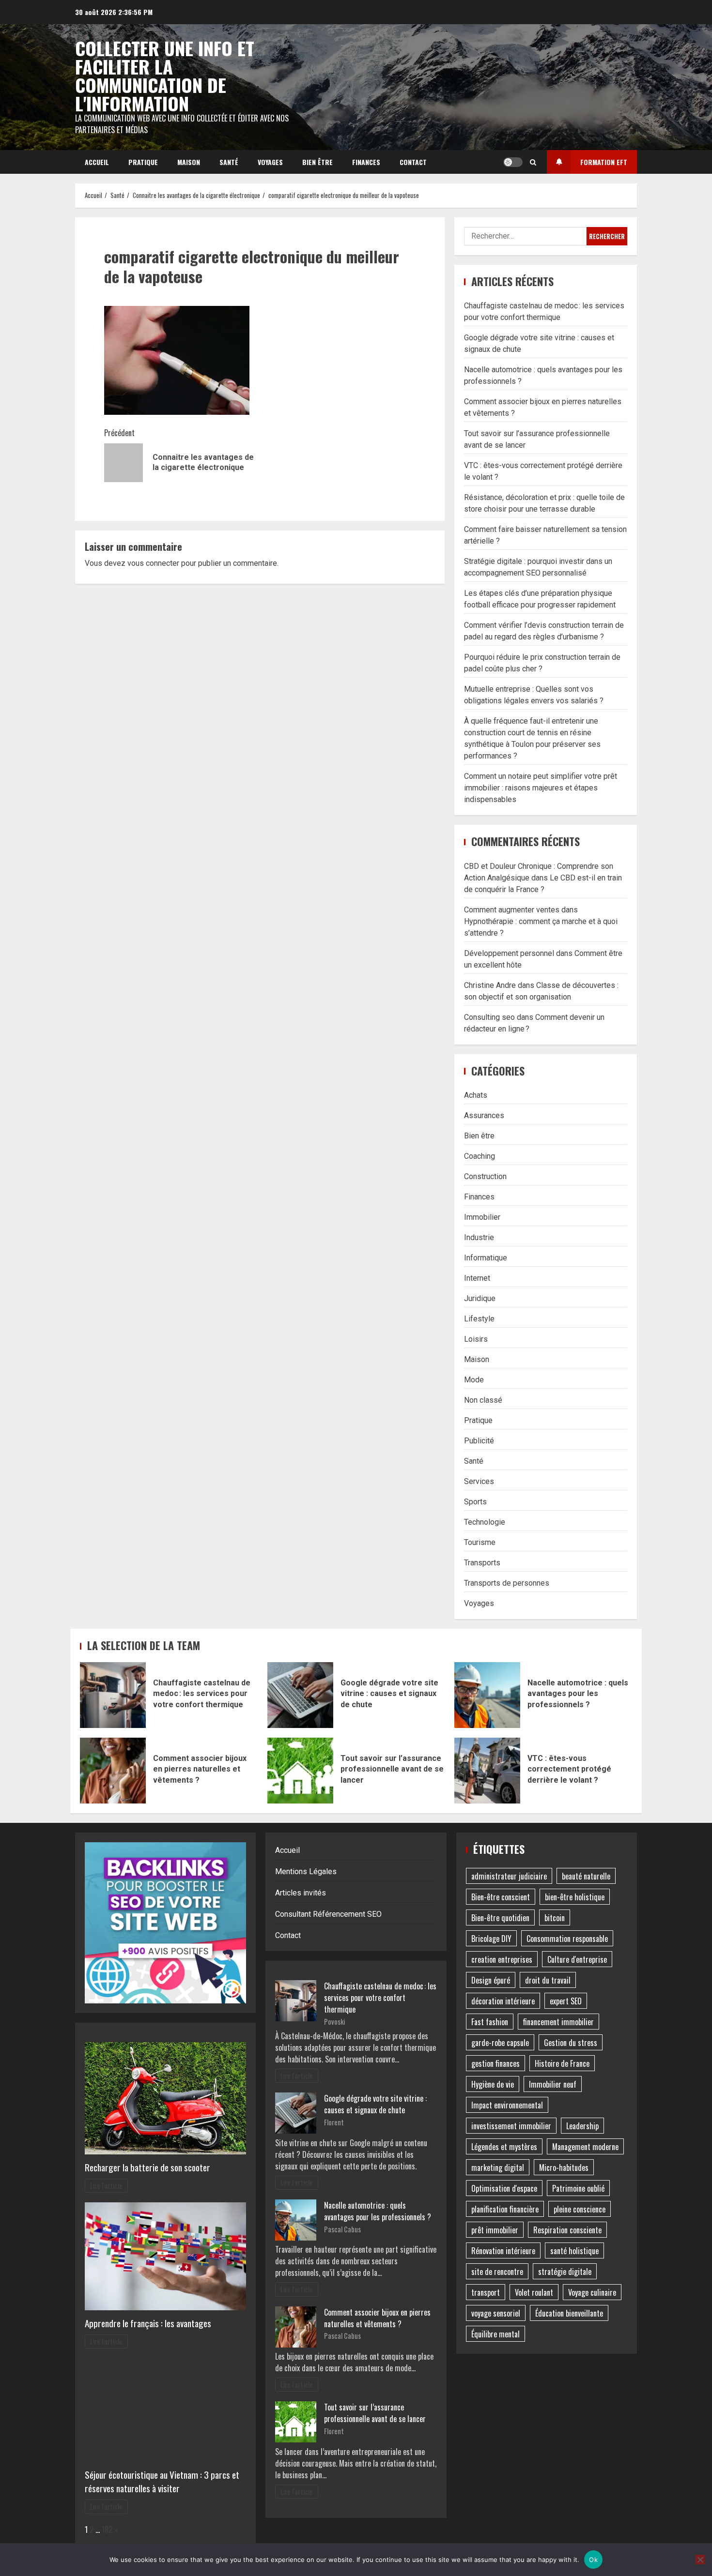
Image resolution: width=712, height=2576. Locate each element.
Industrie (479, 1237)
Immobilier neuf (553, 2084)
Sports (475, 1502)
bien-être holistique (575, 1897)
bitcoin (555, 1918)
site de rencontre (497, 2272)
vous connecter (153, 563)
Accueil (97, 162)
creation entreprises (502, 1959)
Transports (482, 1563)
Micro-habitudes (564, 2167)
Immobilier (482, 1217)
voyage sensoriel (496, 2313)
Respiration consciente (567, 2230)
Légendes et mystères (504, 2147)
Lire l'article (106, 2186)
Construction (485, 1176)
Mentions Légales (306, 1871)
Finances (366, 162)
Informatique (486, 1258)
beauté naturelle (586, 1876)
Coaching (480, 1156)
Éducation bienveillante (569, 2313)
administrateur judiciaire (509, 1876)
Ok (593, 2560)
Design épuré (491, 1980)
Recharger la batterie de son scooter (147, 2167)
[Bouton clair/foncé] (513, 162)
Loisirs (476, 1339)
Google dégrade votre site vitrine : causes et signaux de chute (300, 1695)
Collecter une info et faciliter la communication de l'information (165, 76)
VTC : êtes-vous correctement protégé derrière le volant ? (487, 1771)
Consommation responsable (567, 1939)
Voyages (270, 162)
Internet (477, 1278)
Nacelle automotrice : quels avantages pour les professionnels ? (487, 1695)
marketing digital (498, 2167)
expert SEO (566, 2001)
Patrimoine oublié (578, 2188)
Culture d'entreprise (577, 1959)
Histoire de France (562, 2063)
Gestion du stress (571, 2043)
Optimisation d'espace (504, 2188)
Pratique (143, 162)
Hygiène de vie (493, 2084)
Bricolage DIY (491, 1939)
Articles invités (301, 1893)
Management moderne (585, 2147)
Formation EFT (604, 162)
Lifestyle (479, 1319)
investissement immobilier (511, 2126)
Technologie (485, 1522)
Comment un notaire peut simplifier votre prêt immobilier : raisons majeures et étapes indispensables (541, 788)
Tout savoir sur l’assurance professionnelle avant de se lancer (300, 1771)
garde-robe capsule (500, 2043)
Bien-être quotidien (500, 1918)
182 (107, 2530)
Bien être (317, 162)
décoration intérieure (503, 2001)
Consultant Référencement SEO (328, 1914)
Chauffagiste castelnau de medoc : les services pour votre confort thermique (113, 1695)
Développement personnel (509, 953)
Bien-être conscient (501, 1897)
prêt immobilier (495, 2230)
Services (479, 1481)
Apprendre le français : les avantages (148, 2323)
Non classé (483, 1400)
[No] (700, 2560)
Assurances (484, 1115)
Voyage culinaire (592, 2292)
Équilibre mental (495, 2334)
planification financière (505, 2209)
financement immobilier (558, 2022)
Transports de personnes (507, 1583)
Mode (474, 1380)
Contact (413, 162)
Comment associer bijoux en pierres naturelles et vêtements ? (113, 1771)
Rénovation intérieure (503, 2251)
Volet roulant (534, 2292)
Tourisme (480, 1542)
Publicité (479, 1441)
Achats (476, 1095)
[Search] (533, 162)
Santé (229, 162)
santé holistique (574, 2251)
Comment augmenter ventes (512, 910)
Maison (189, 162)
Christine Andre (490, 985)
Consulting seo (489, 1017)
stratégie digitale (565, 2272)
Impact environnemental (507, 2105)
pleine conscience (580, 2209)
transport (486, 2292)
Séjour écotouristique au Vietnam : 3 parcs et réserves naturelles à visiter (162, 2482)
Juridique (480, 1298)
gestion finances (495, 2063)
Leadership (582, 2126)
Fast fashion (490, 2022)
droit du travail (548, 1980)
